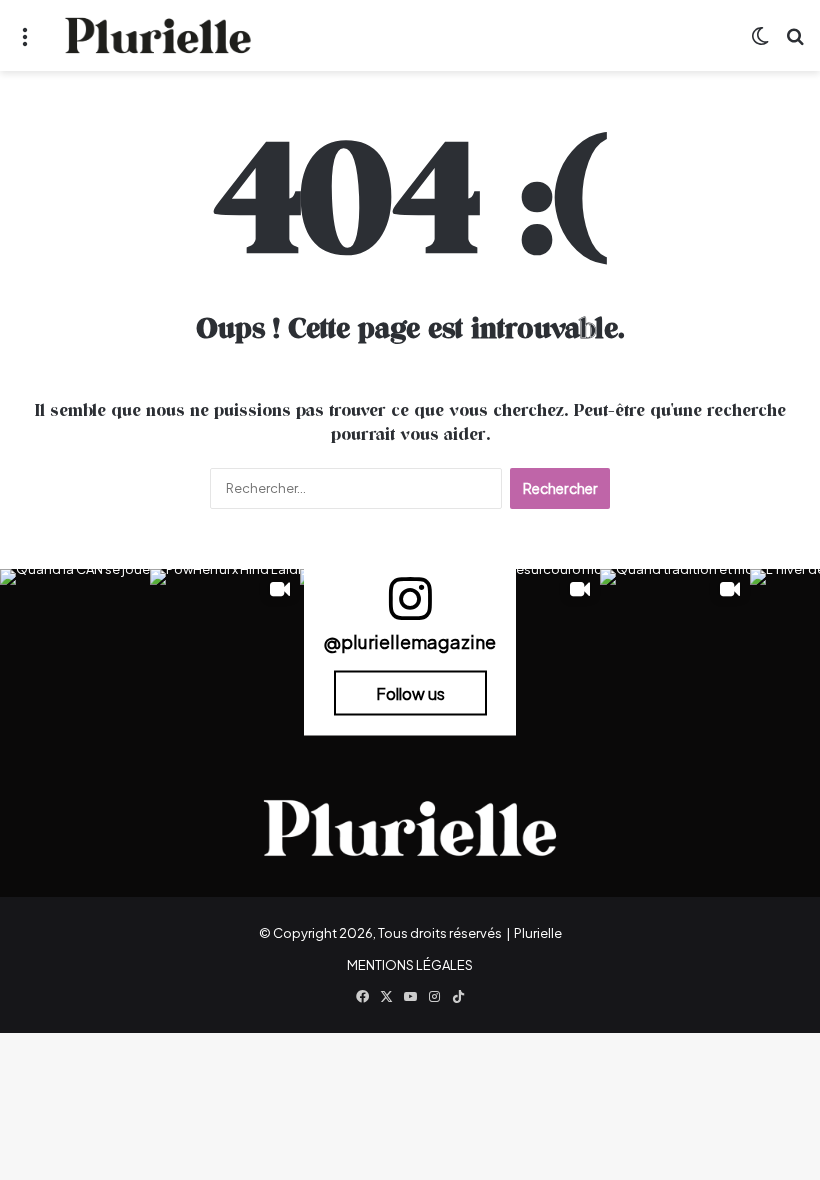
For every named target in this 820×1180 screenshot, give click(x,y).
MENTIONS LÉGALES (410, 965)
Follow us (410, 692)
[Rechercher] (795, 43)
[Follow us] (410, 607)
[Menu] (25, 43)
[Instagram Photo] (75, 644)
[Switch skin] (760, 43)
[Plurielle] (158, 35)
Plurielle (538, 933)
